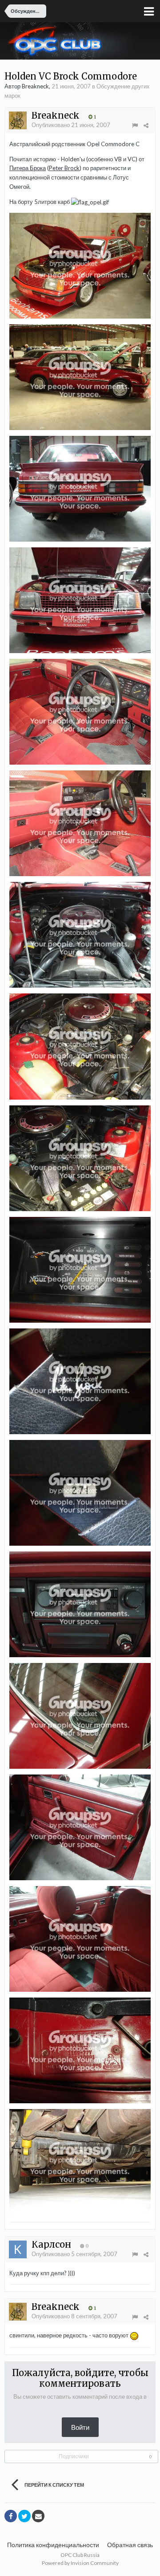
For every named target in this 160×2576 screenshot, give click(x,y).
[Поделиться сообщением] (146, 125)
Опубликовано (71, 125)
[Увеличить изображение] (80, 265)
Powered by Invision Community (80, 2563)
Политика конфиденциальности (53, 2545)
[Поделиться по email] (38, 2516)
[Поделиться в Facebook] (11, 2516)
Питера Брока (28, 168)
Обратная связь (130, 2545)
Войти (80, 2427)
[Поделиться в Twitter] (24, 2516)
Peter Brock (64, 168)
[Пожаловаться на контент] (135, 125)
